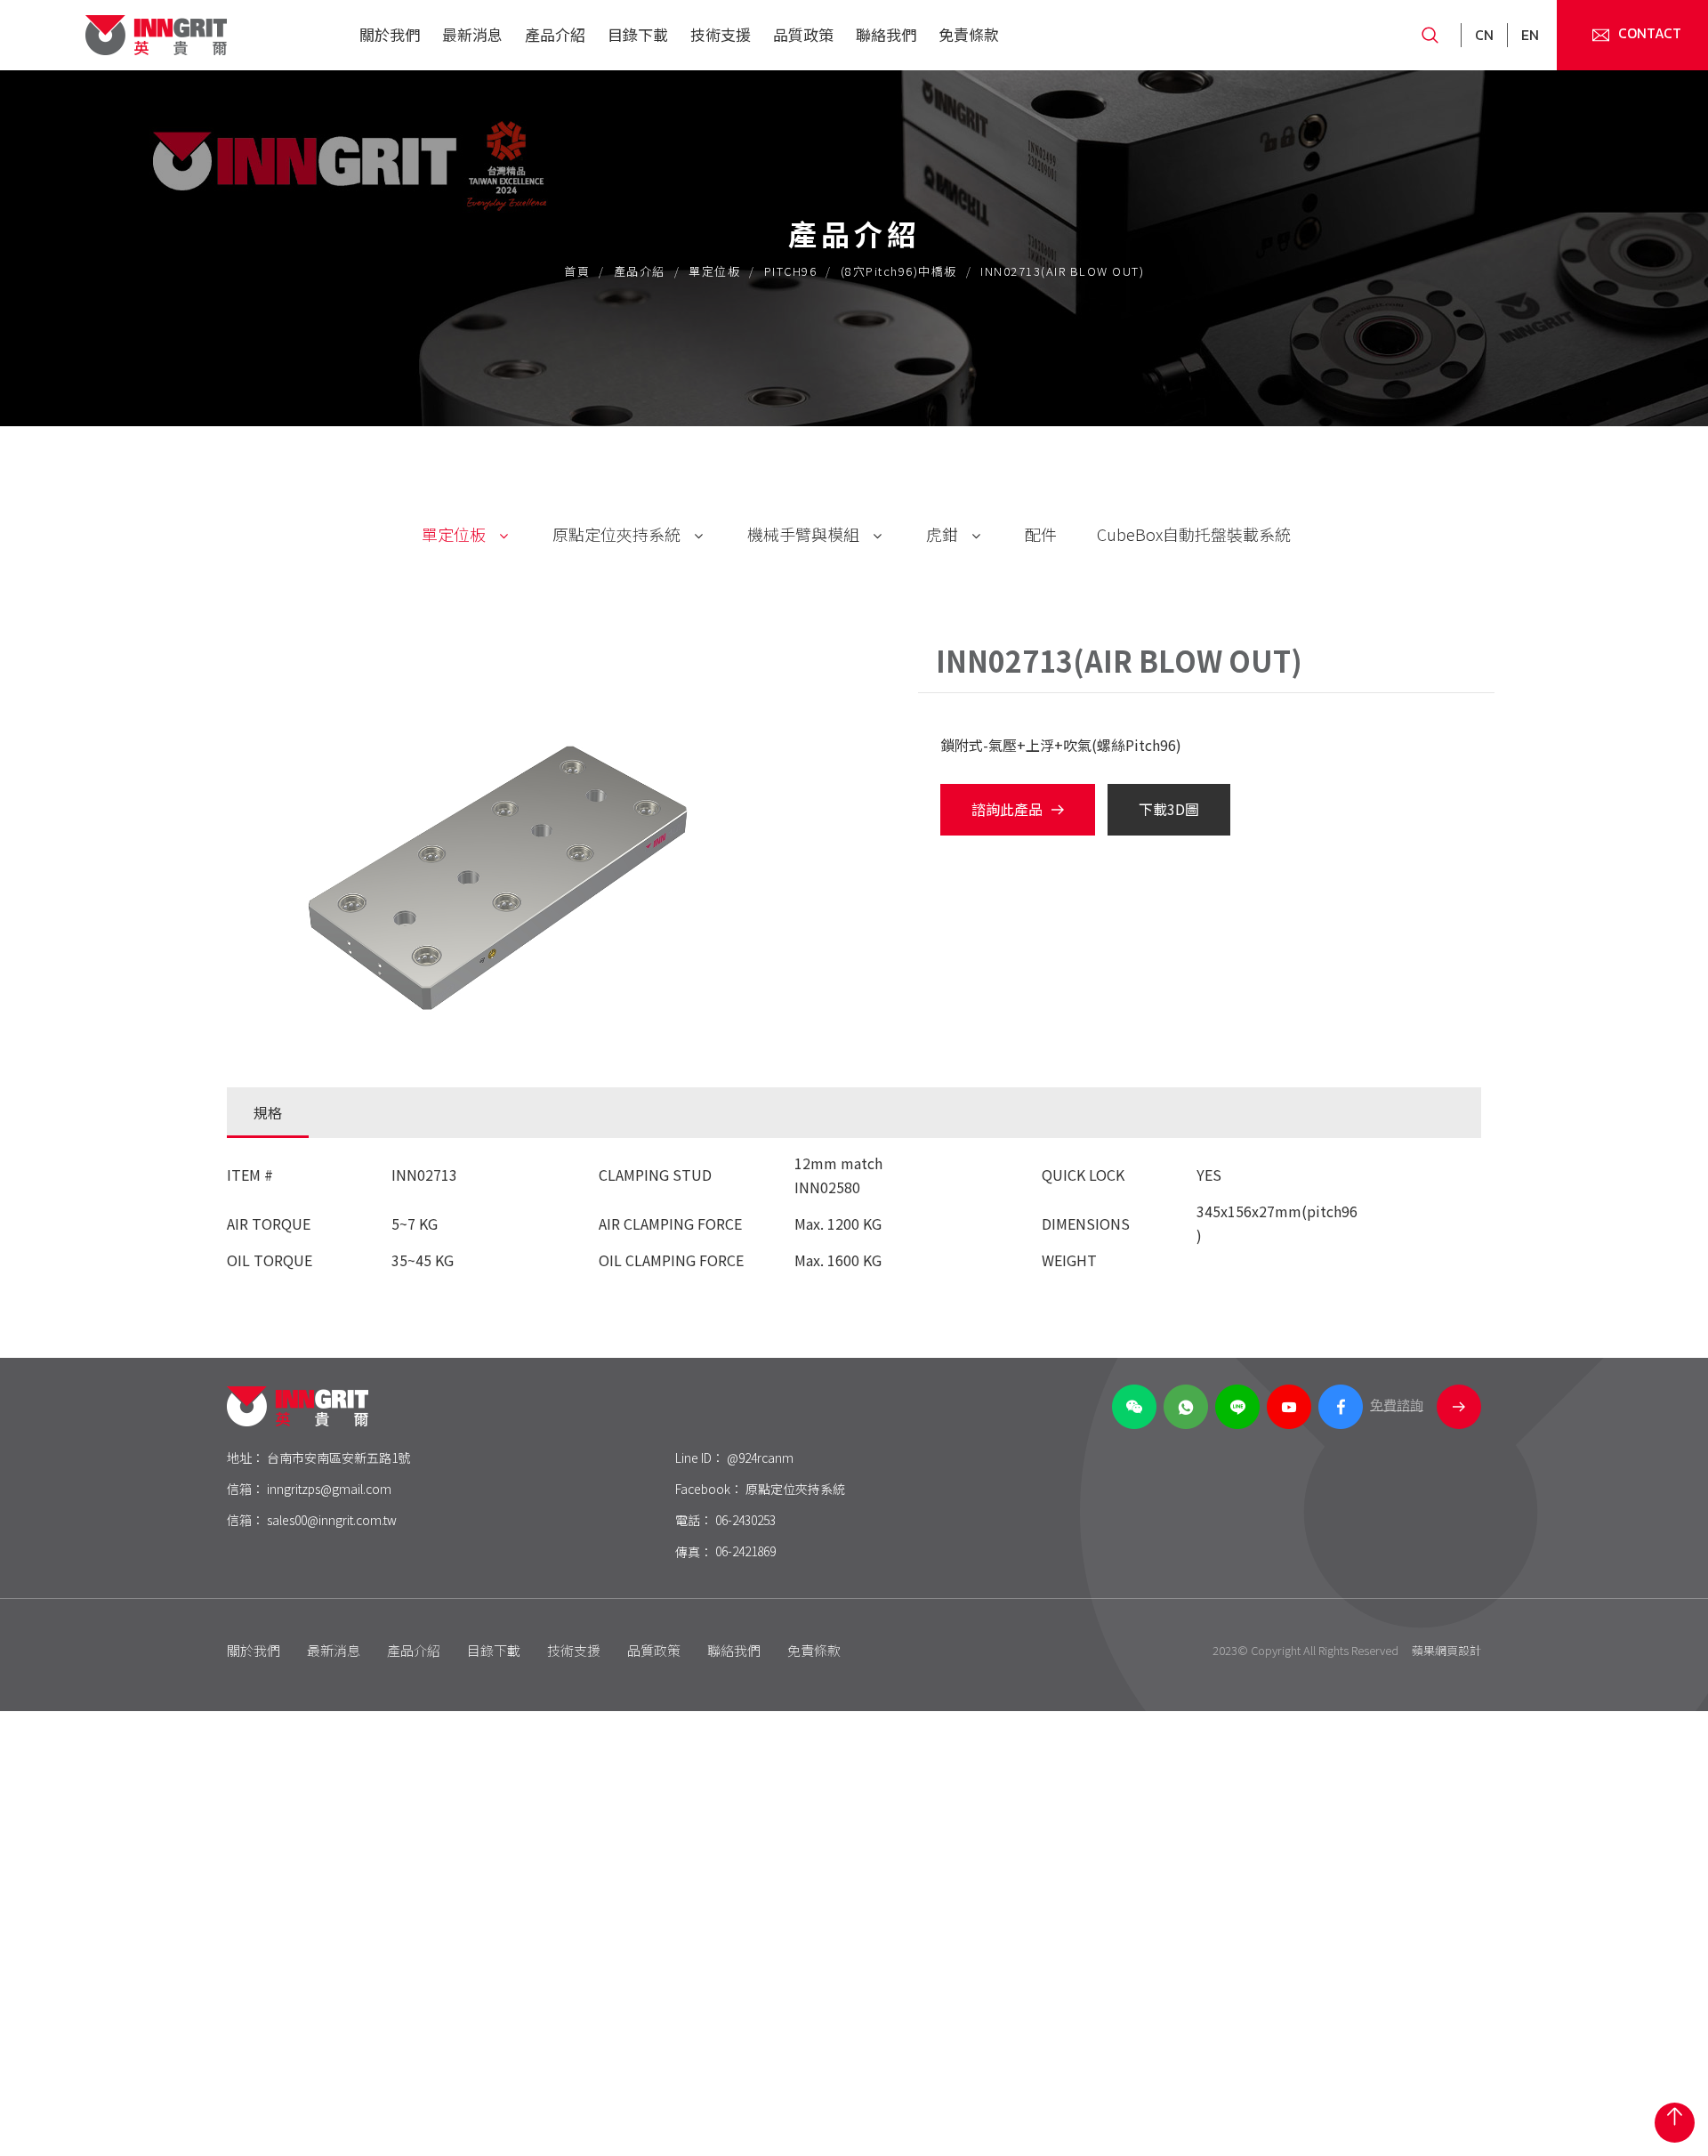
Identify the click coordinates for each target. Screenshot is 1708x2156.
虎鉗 (942, 534)
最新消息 (472, 34)
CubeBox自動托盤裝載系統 (1194, 534)
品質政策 (803, 34)
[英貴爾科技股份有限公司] (156, 35)
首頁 (577, 271)
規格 (268, 1112)
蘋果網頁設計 (1446, 1650)
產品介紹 (555, 34)
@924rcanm (760, 1458)
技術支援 (721, 34)
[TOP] (1675, 2123)
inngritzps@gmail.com (329, 1489)
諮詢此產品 (1007, 809)
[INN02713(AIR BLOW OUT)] (505, 865)
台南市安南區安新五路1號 (338, 1458)
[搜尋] (1423, 35)
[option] (534, 865)
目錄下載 (638, 34)
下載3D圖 (1169, 809)
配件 (1041, 534)
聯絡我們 (886, 34)
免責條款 (969, 34)
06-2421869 (745, 1551)
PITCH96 (791, 271)
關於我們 (390, 34)
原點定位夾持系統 (616, 534)
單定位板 (714, 271)
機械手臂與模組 (803, 534)
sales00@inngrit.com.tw (332, 1520)
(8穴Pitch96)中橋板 (899, 271)
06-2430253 (745, 1520)
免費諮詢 (1397, 1405)
